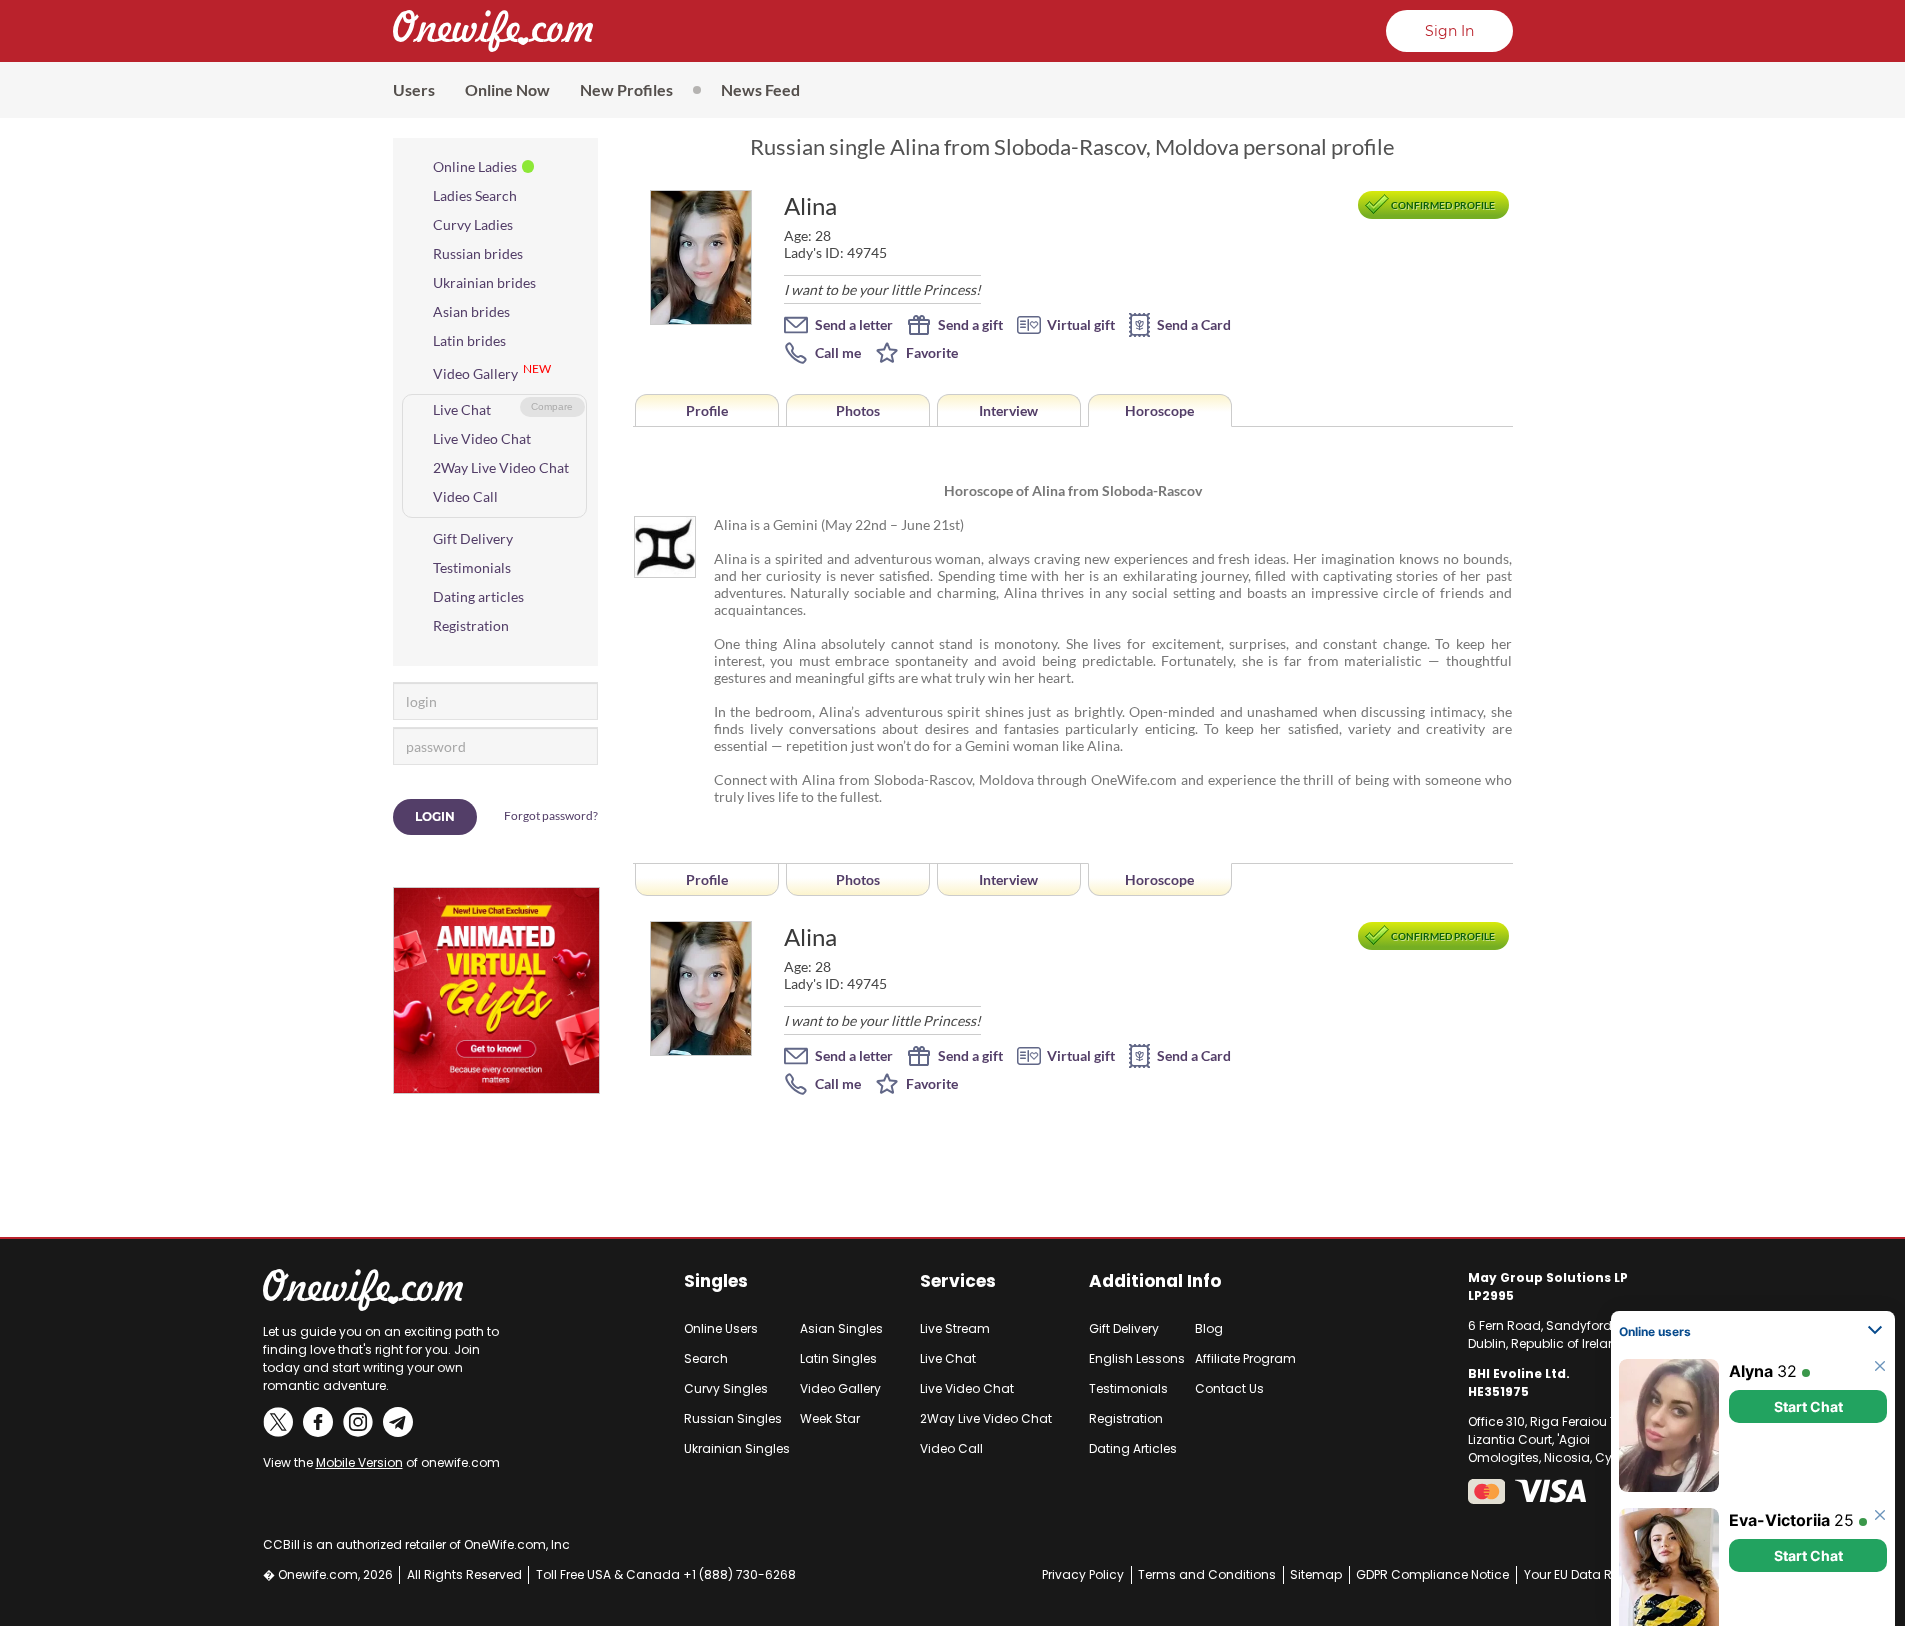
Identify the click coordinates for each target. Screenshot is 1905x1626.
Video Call (465, 496)
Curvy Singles (726, 1388)
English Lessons (1137, 1358)
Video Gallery (475, 373)
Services (958, 1281)
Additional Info (1155, 1281)
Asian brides (471, 311)
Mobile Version (359, 1462)
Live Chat (462, 409)
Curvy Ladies (473, 224)
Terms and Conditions (1207, 1574)
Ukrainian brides (484, 282)
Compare (552, 406)
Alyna (1751, 1348)
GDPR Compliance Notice (1432, 1574)
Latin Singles (838, 1358)
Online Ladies (475, 166)
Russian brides (478, 253)
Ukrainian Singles (737, 1448)
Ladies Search (475, 195)
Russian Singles (733, 1418)
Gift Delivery (473, 538)
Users (414, 89)
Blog (1209, 1328)
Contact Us (1229, 1388)
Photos (858, 410)
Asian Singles (841, 1328)
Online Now (507, 89)
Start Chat (1808, 1383)
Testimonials (472, 567)
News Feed (760, 89)
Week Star (830, 1418)
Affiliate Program (1245, 1358)
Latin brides (469, 340)
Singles (716, 1281)
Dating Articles (1133, 1448)
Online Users (721, 1328)
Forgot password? (551, 815)
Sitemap (1316, 1574)
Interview (1008, 410)
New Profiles (626, 89)
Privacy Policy (1083, 1574)
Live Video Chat (482, 438)
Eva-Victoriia (1779, 1497)
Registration (471, 625)
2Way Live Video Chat (501, 467)
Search (706, 1358)
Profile (707, 410)
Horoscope (1159, 410)
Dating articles (478, 596)
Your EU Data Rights (1583, 1574)
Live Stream (955, 1328)
